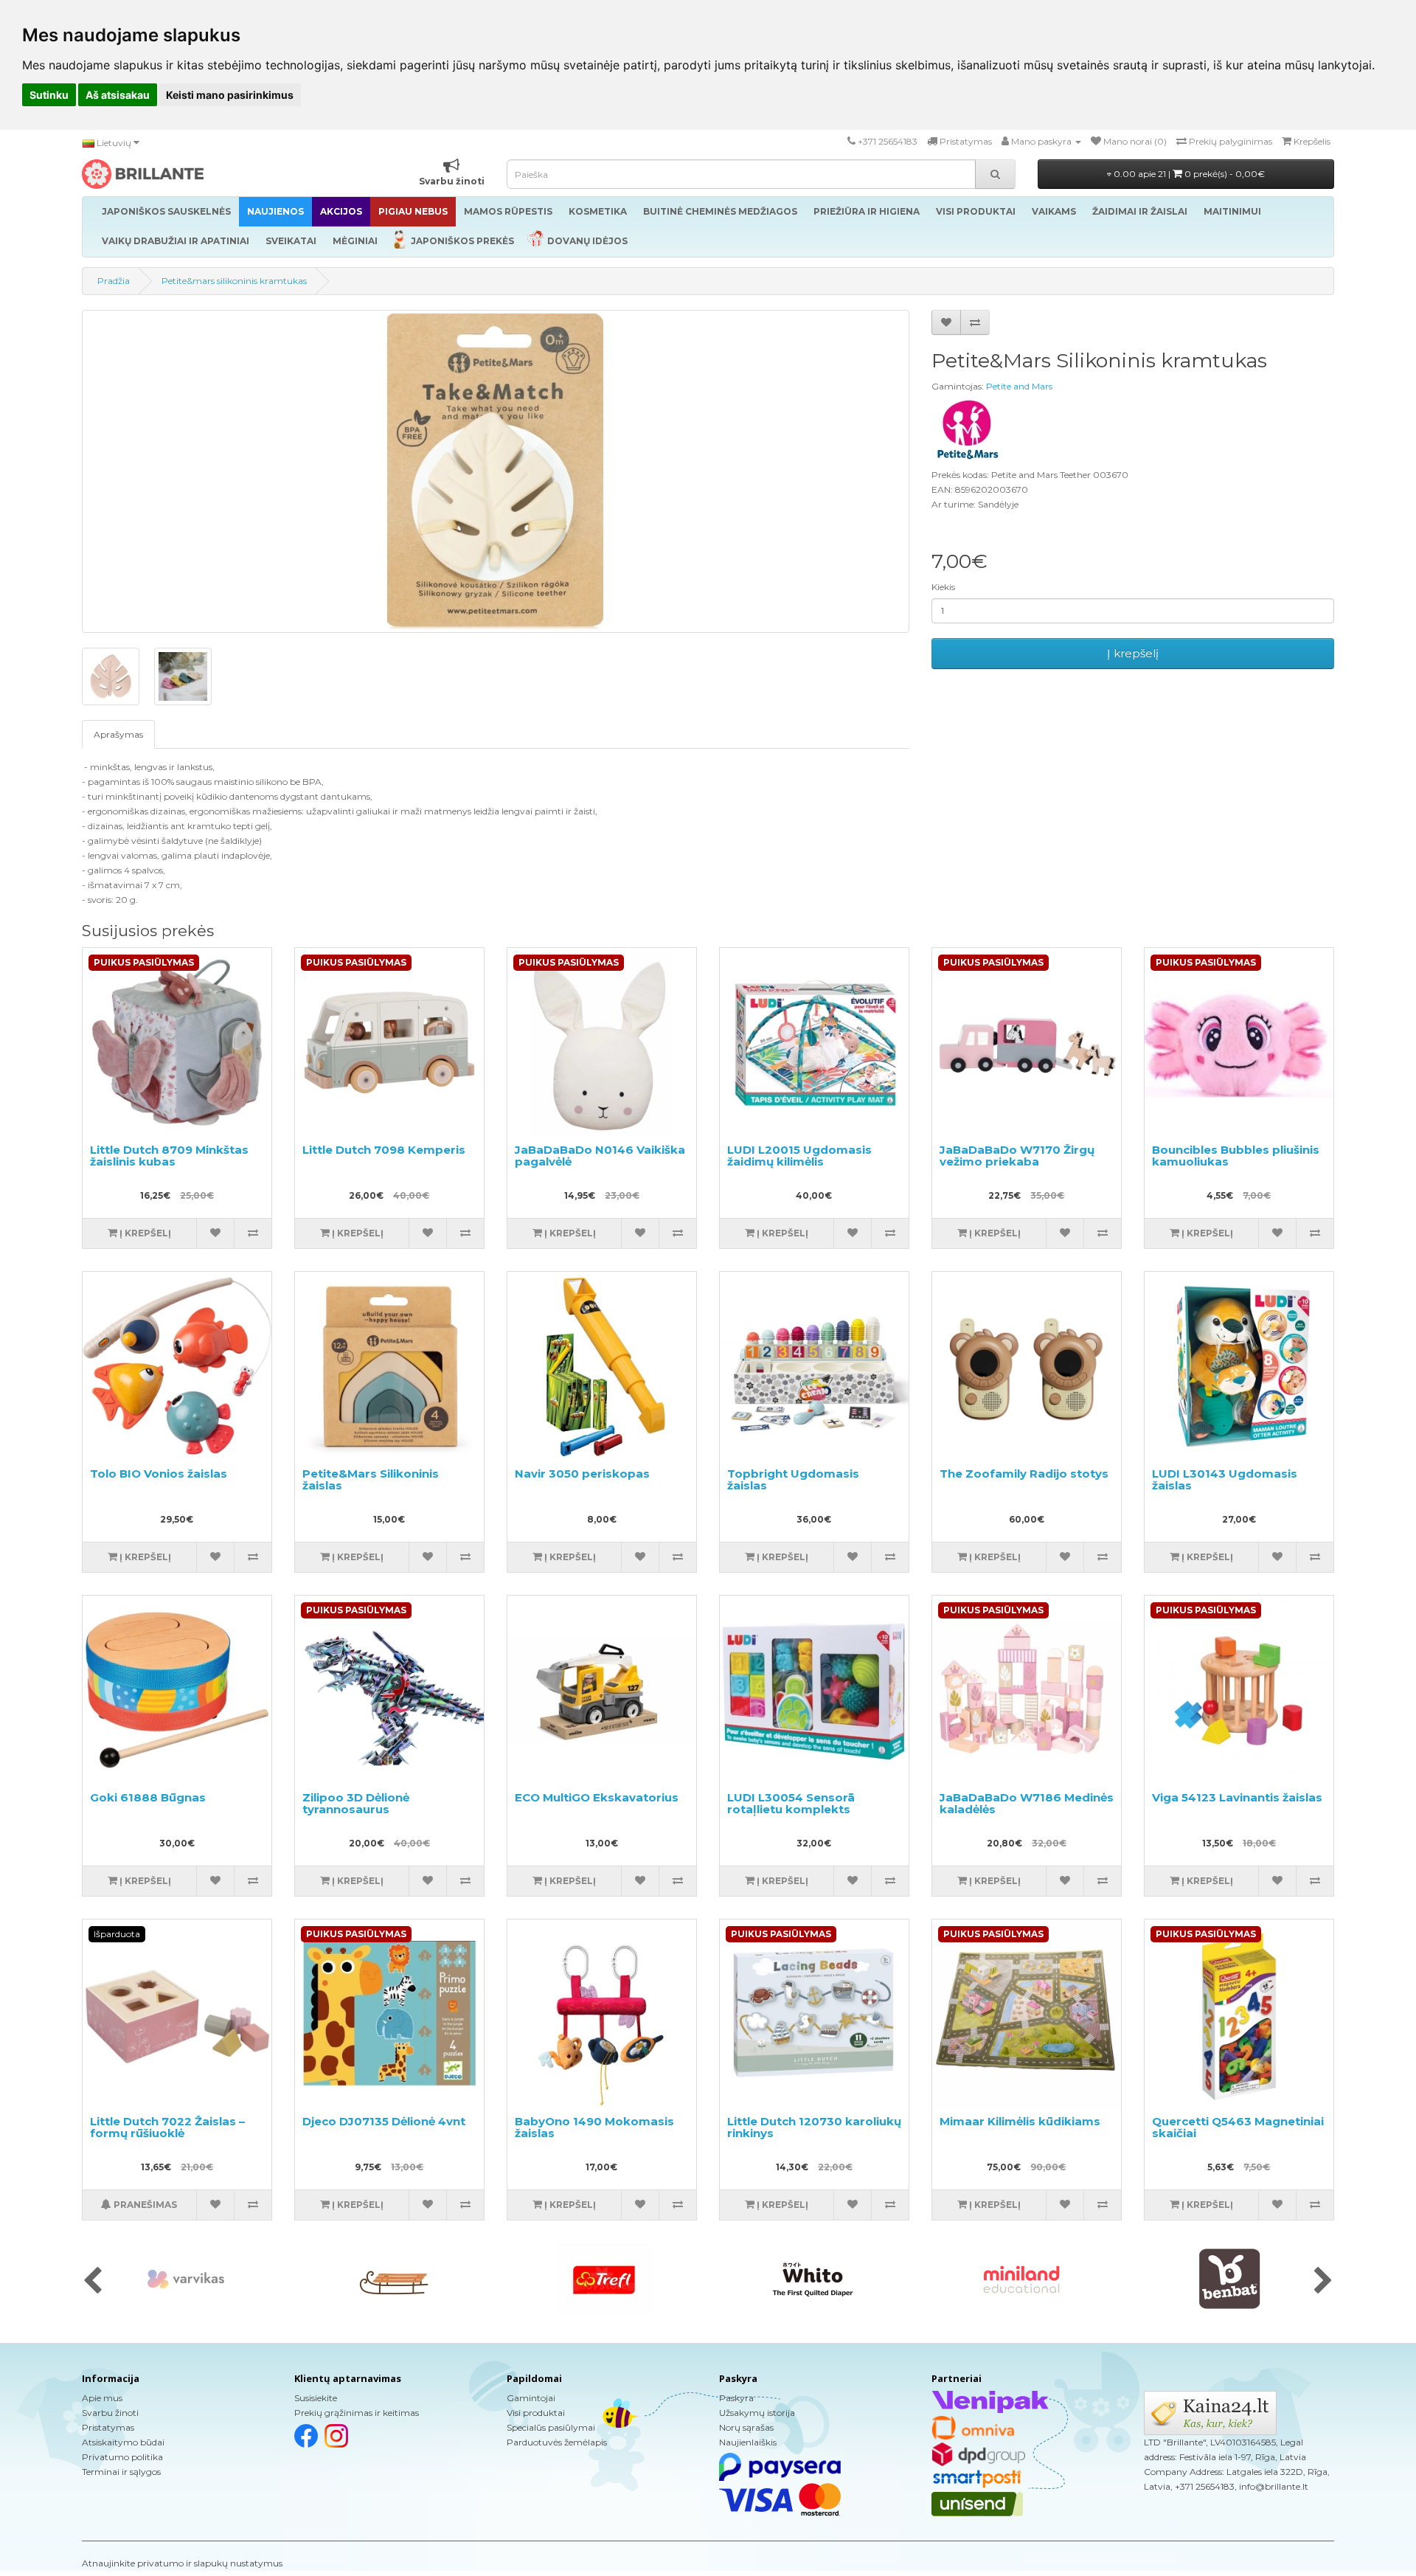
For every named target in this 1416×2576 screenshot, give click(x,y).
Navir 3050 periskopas (582, 1474)
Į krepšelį (1133, 653)
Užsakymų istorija (757, 2413)
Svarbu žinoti (110, 2413)
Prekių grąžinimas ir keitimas (357, 2413)
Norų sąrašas (746, 2427)
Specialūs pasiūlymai (551, 2427)
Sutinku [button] (49, 95)
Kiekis (943, 587)
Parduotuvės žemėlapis (557, 2442)
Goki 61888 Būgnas (148, 1797)
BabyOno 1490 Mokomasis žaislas (594, 2127)
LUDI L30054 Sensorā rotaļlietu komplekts (791, 1804)
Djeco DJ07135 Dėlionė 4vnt (384, 2121)
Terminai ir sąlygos (121, 2472)
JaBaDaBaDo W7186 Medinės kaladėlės (1027, 1804)
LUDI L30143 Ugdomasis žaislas (1225, 1480)
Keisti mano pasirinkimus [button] (230, 95)
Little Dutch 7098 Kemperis (384, 1150)
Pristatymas (108, 2427)
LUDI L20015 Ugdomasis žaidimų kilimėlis (799, 1156)
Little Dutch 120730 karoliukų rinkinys (814, 2127)
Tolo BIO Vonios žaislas (159, 1474)
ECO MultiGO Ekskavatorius (597, 1797)
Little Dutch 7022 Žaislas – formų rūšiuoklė (167, 2127)
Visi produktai (536, 2413)
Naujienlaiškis (748, 2442)
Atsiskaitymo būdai (123, 2442)
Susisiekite (316, 2398)
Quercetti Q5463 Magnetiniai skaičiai (1238, 2127)
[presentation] (93, 2282)
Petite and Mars (1019, 386)
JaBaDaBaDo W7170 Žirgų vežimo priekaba (1017, 1156)
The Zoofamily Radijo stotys (1024, 1474)
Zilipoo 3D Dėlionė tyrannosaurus (356, 1804)
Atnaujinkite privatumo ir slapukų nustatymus (182, 2563)
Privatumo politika (122, 2457)
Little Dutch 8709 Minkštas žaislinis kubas (169, 1156)
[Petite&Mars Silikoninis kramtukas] (496, 471)
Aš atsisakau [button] (118, 95)
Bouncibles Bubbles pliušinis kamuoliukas (1236, 1156)
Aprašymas (118, 734)
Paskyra (736, 2398)
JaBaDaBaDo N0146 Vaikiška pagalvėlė (600, 1156)
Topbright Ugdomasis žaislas (793, 1480)
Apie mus (102, 2398)
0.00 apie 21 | (1188, 174)
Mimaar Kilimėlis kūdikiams (1020, 2121)
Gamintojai (531, 2398)
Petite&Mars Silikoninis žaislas (371, 1480)
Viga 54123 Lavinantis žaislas (1237, 1797)
